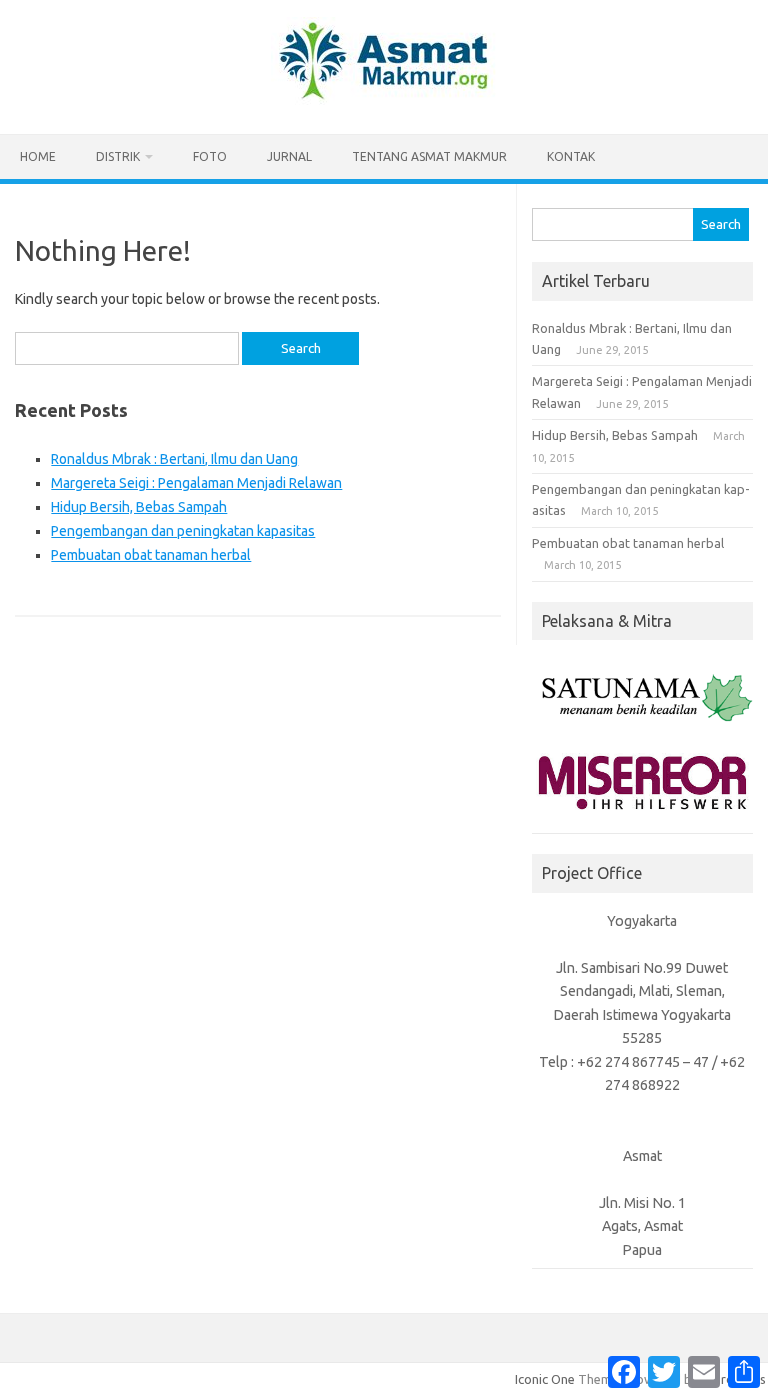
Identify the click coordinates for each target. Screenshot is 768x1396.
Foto (210, 156)
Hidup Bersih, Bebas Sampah (139, 507)
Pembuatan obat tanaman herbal (151, 555)
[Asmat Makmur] (384, 100)
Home (38, 156)
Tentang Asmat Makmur (429, 156)
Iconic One (545, 1379)
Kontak (571, 156)
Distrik (118, 156)
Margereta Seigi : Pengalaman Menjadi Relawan (196, 483)
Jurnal (289, 156)
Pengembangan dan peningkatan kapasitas (183, 531)
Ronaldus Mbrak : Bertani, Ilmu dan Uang (174, 459)
